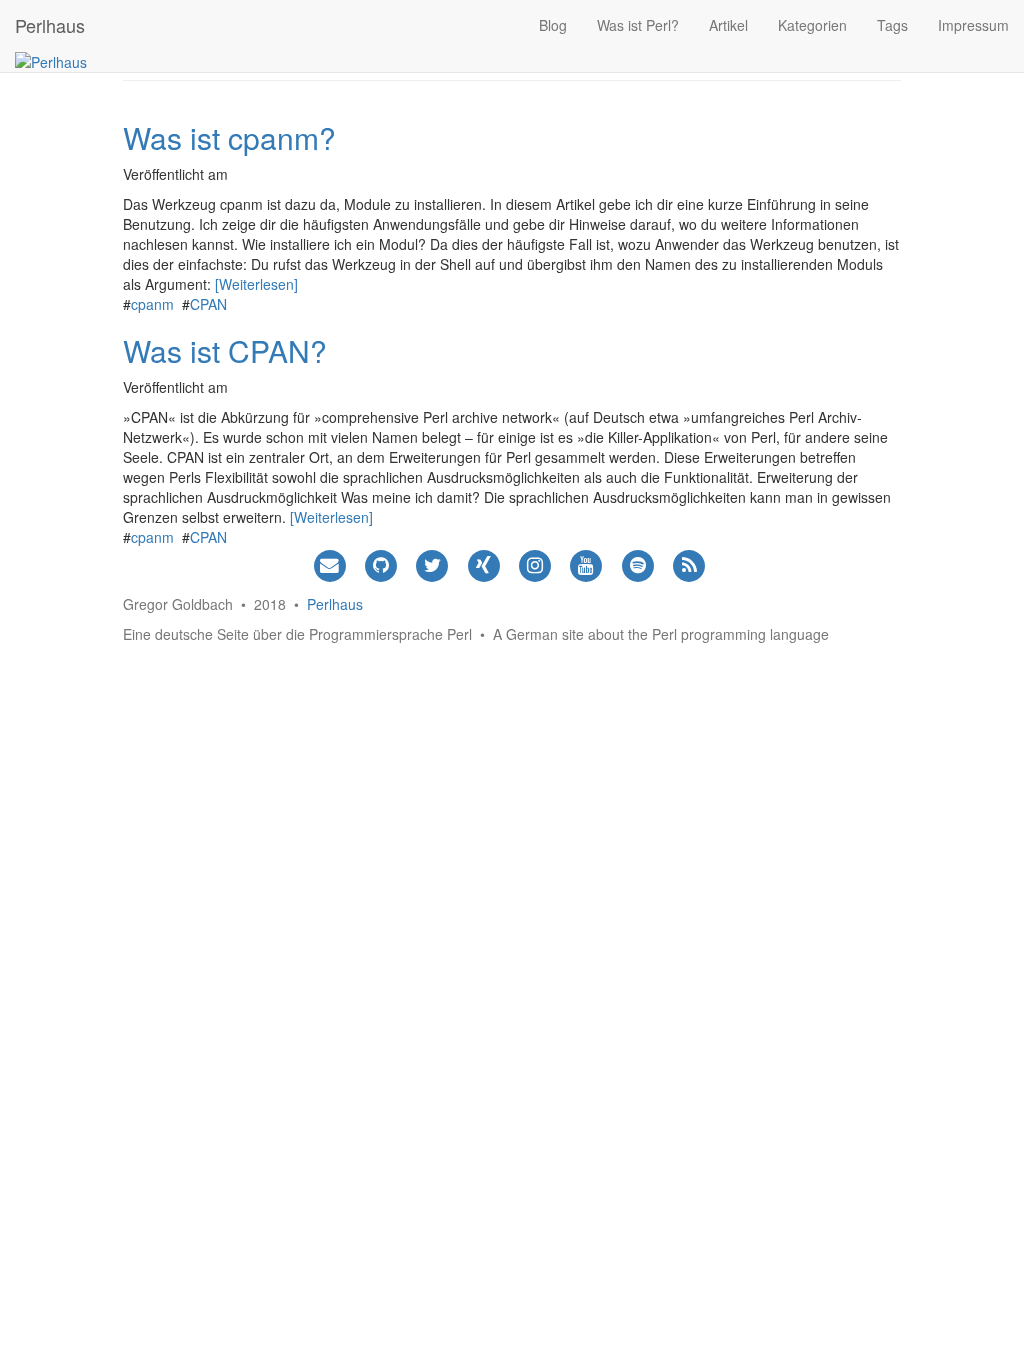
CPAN (208, 304)
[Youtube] (586, 563)
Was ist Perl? (638, 25)
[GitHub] (381, 563)
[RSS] (688, 563)
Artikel (728, 25)
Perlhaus (50, 25)
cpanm (152, 304)
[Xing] (483, 563)
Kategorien (812, 25)
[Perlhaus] (51, 60)
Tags (892, 25)
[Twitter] (432, 563)
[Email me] (329, 563)
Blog (553, 25)
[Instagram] (534, 563)
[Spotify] (637, 563)
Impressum (973, 25)
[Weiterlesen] (256, 284)
